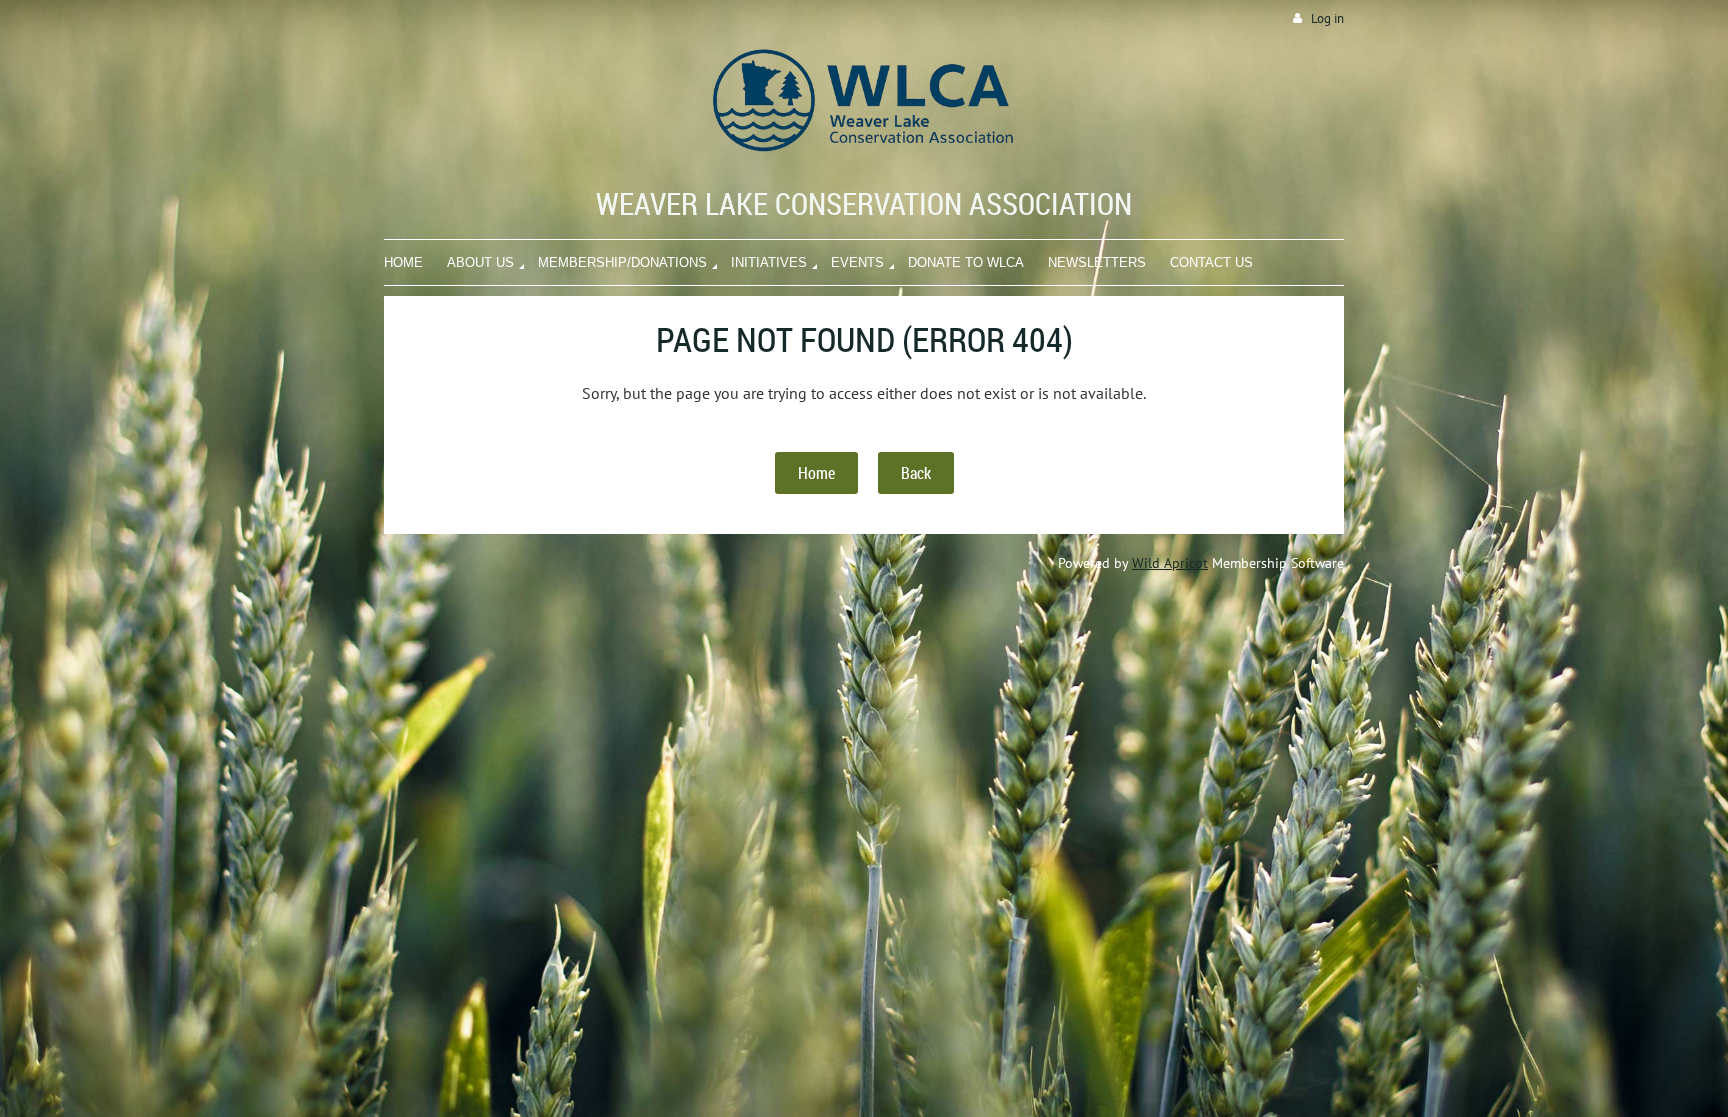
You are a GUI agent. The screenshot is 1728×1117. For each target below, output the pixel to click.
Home (816, 473)
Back (916, 473)
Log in (1327, 18)
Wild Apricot (1170, 563)
